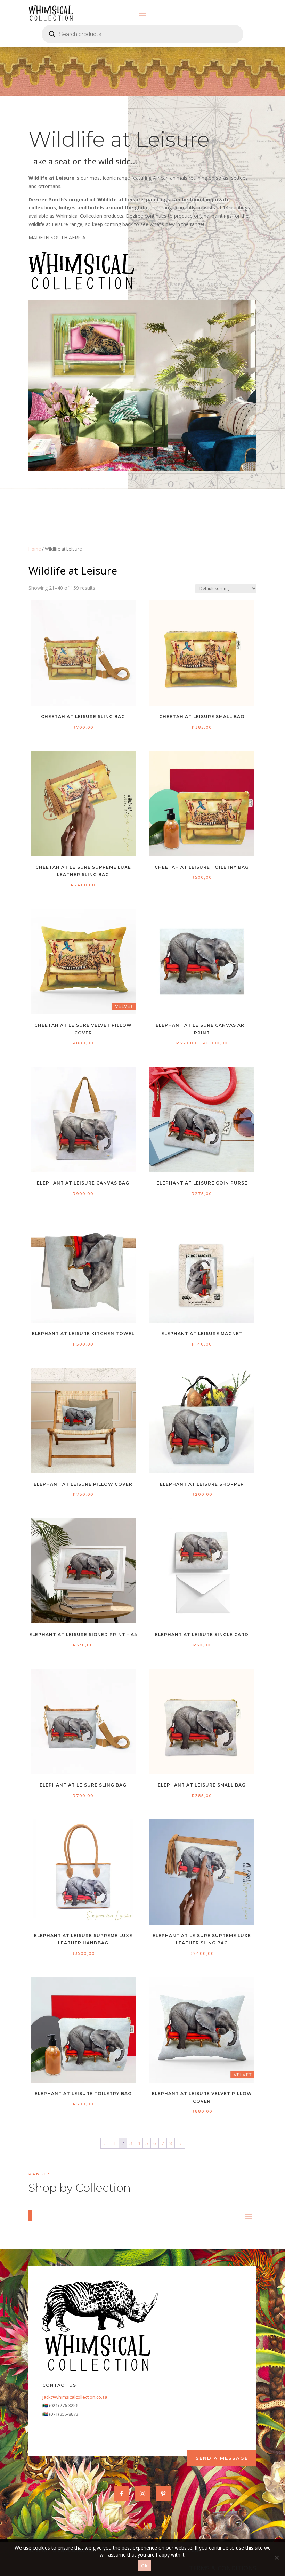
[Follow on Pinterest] (163, 2494)
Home (35, 549)
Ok (144, 2566)
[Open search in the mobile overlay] (142, 34)
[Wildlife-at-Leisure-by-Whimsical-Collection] (142, 469)
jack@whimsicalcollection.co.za (75, 2397)
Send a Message (222, 2458)
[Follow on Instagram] (142, 2494)
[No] (276, 2558)
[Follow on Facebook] (122, 2494)
